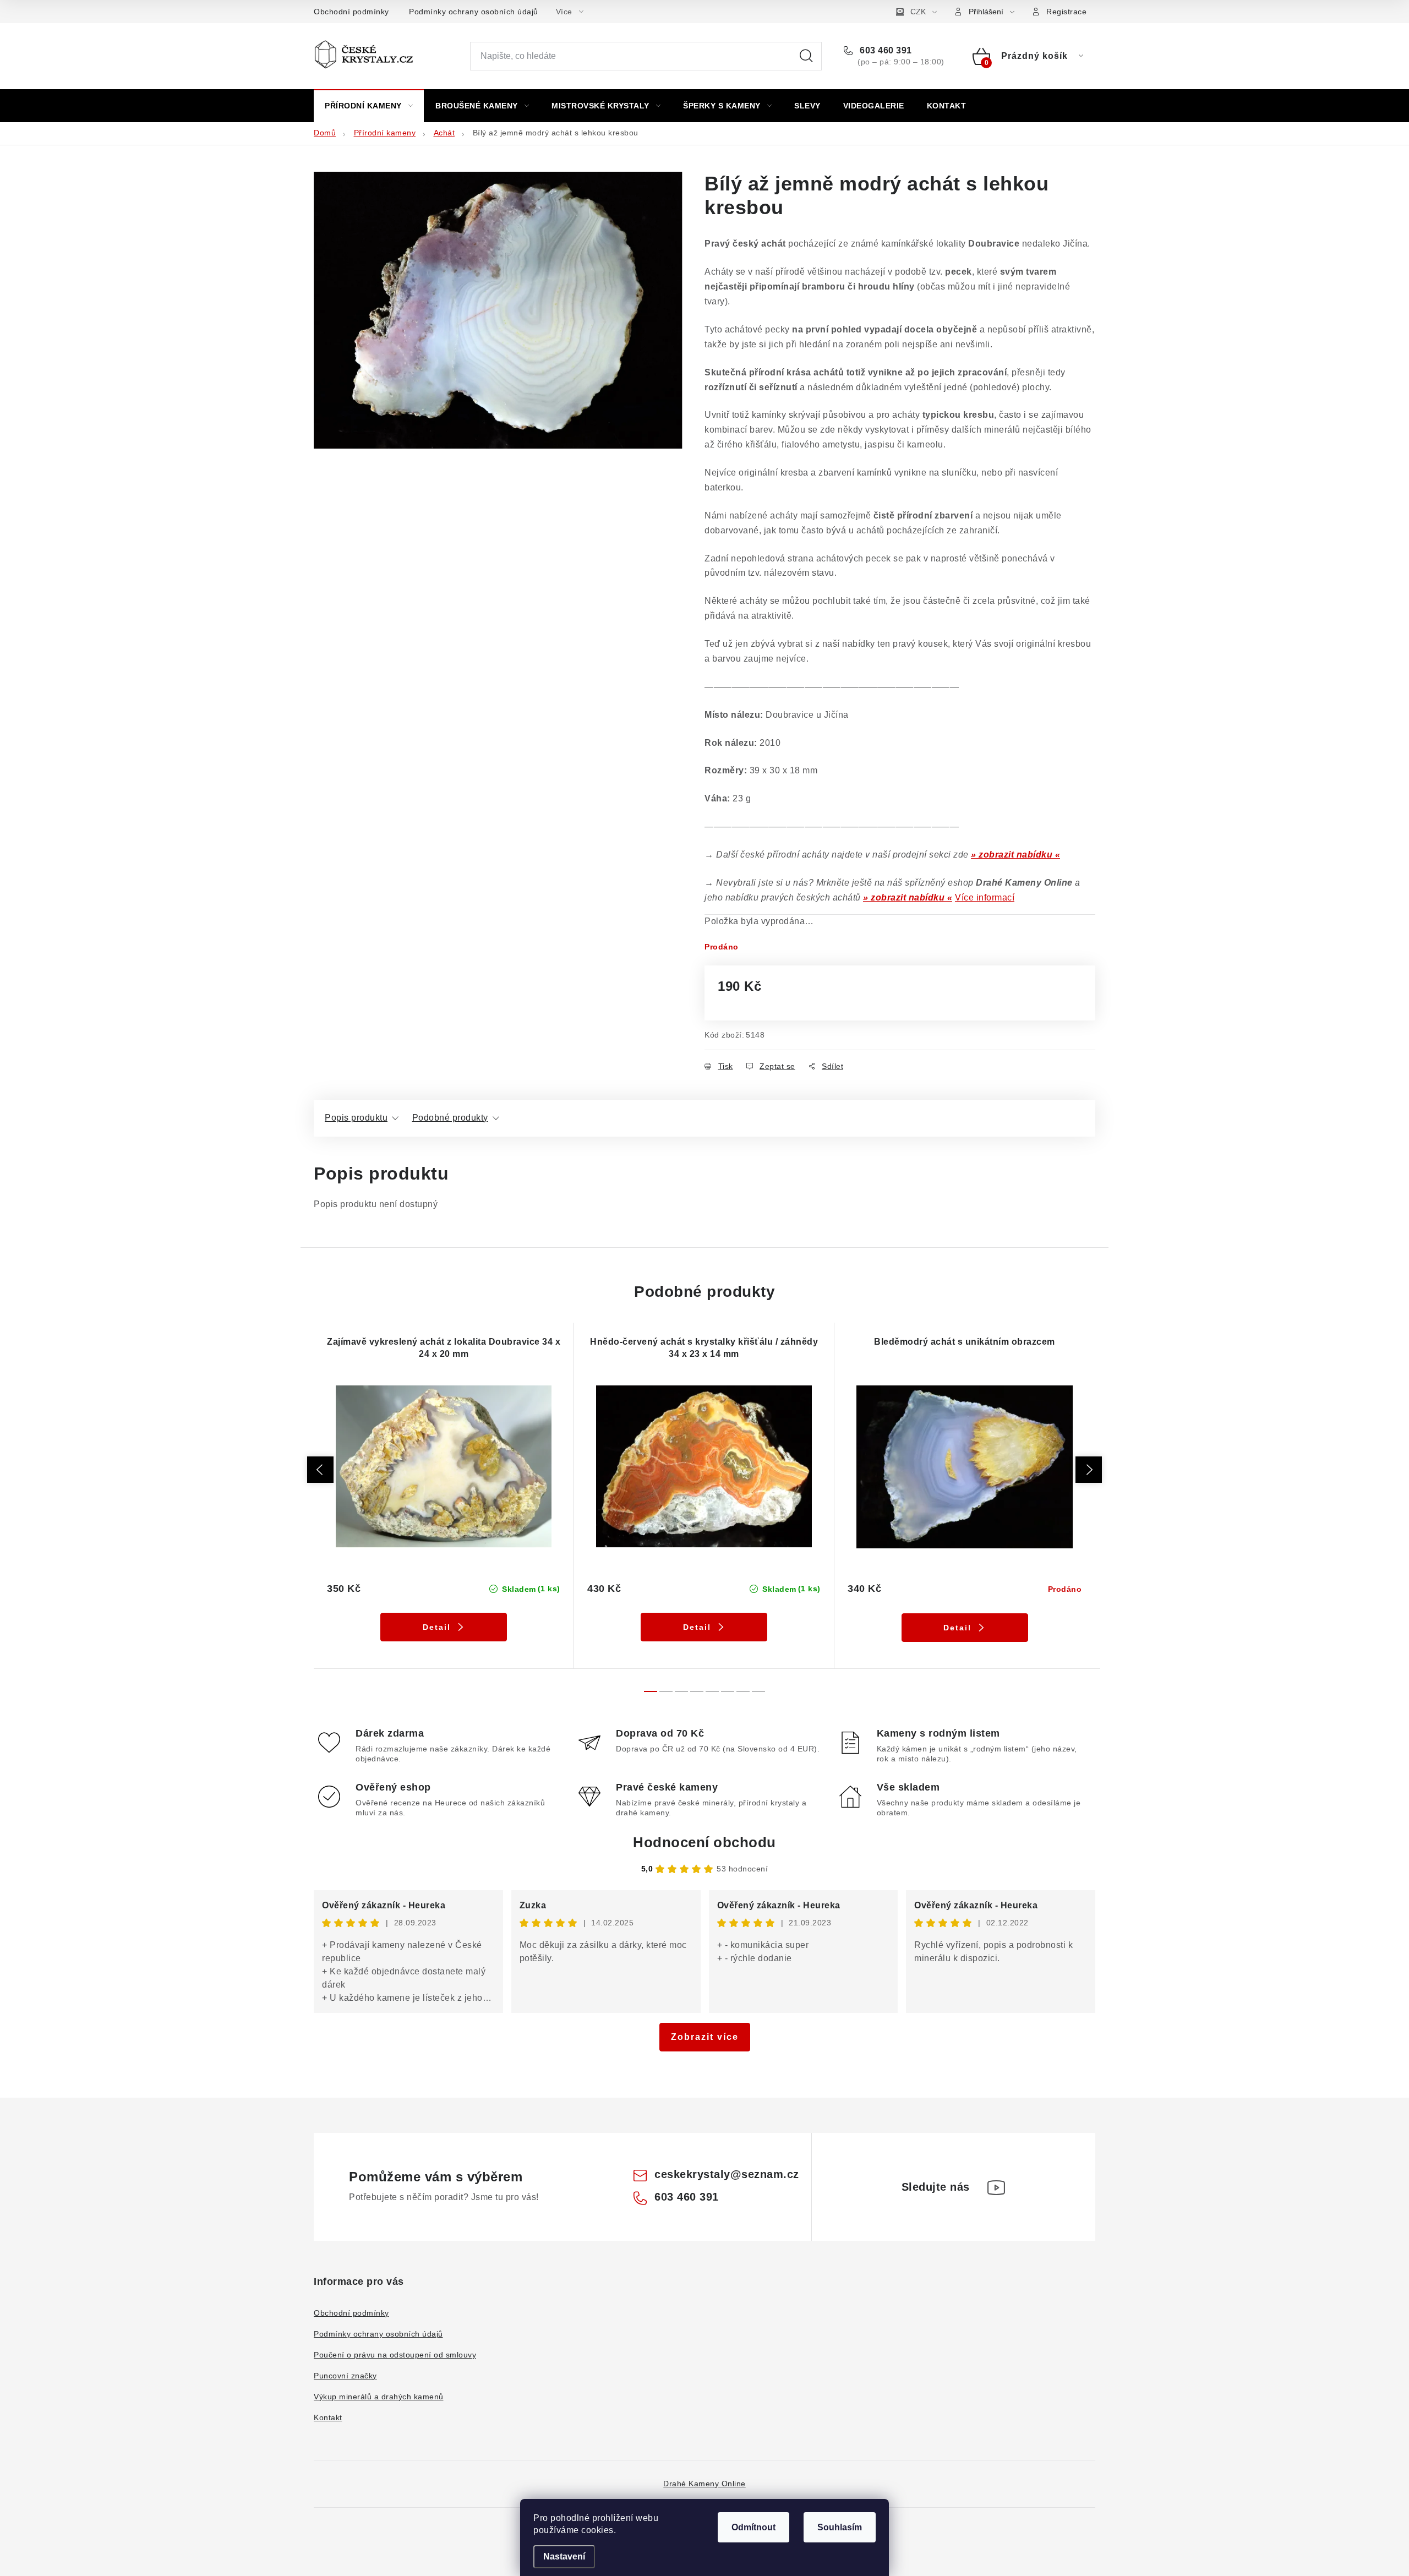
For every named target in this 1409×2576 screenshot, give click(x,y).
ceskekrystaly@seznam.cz (727, 2174)
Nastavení (564, 2556)
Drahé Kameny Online (704, 2484)
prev (320, 1470)
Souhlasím (840, 2527)
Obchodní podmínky (351, 12)
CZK (918, 12)
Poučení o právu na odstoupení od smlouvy (395, 2355)
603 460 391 (885, 50)
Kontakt (328, 2417)
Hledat (806, 56)
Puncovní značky (345, 2376)
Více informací (985, 897)
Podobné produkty (450, 1118)
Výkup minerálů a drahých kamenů (379, 2397)
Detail (437, 1627)
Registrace (1066, 12)
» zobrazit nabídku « (1015, 855)
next (1089, 1470)
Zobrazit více (705, 2037)
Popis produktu (356, 1118)
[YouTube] (996, 2187)
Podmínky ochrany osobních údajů (474, 12)
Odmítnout (753, 2527)
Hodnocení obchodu (704, 1842)
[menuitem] (369, 106)
